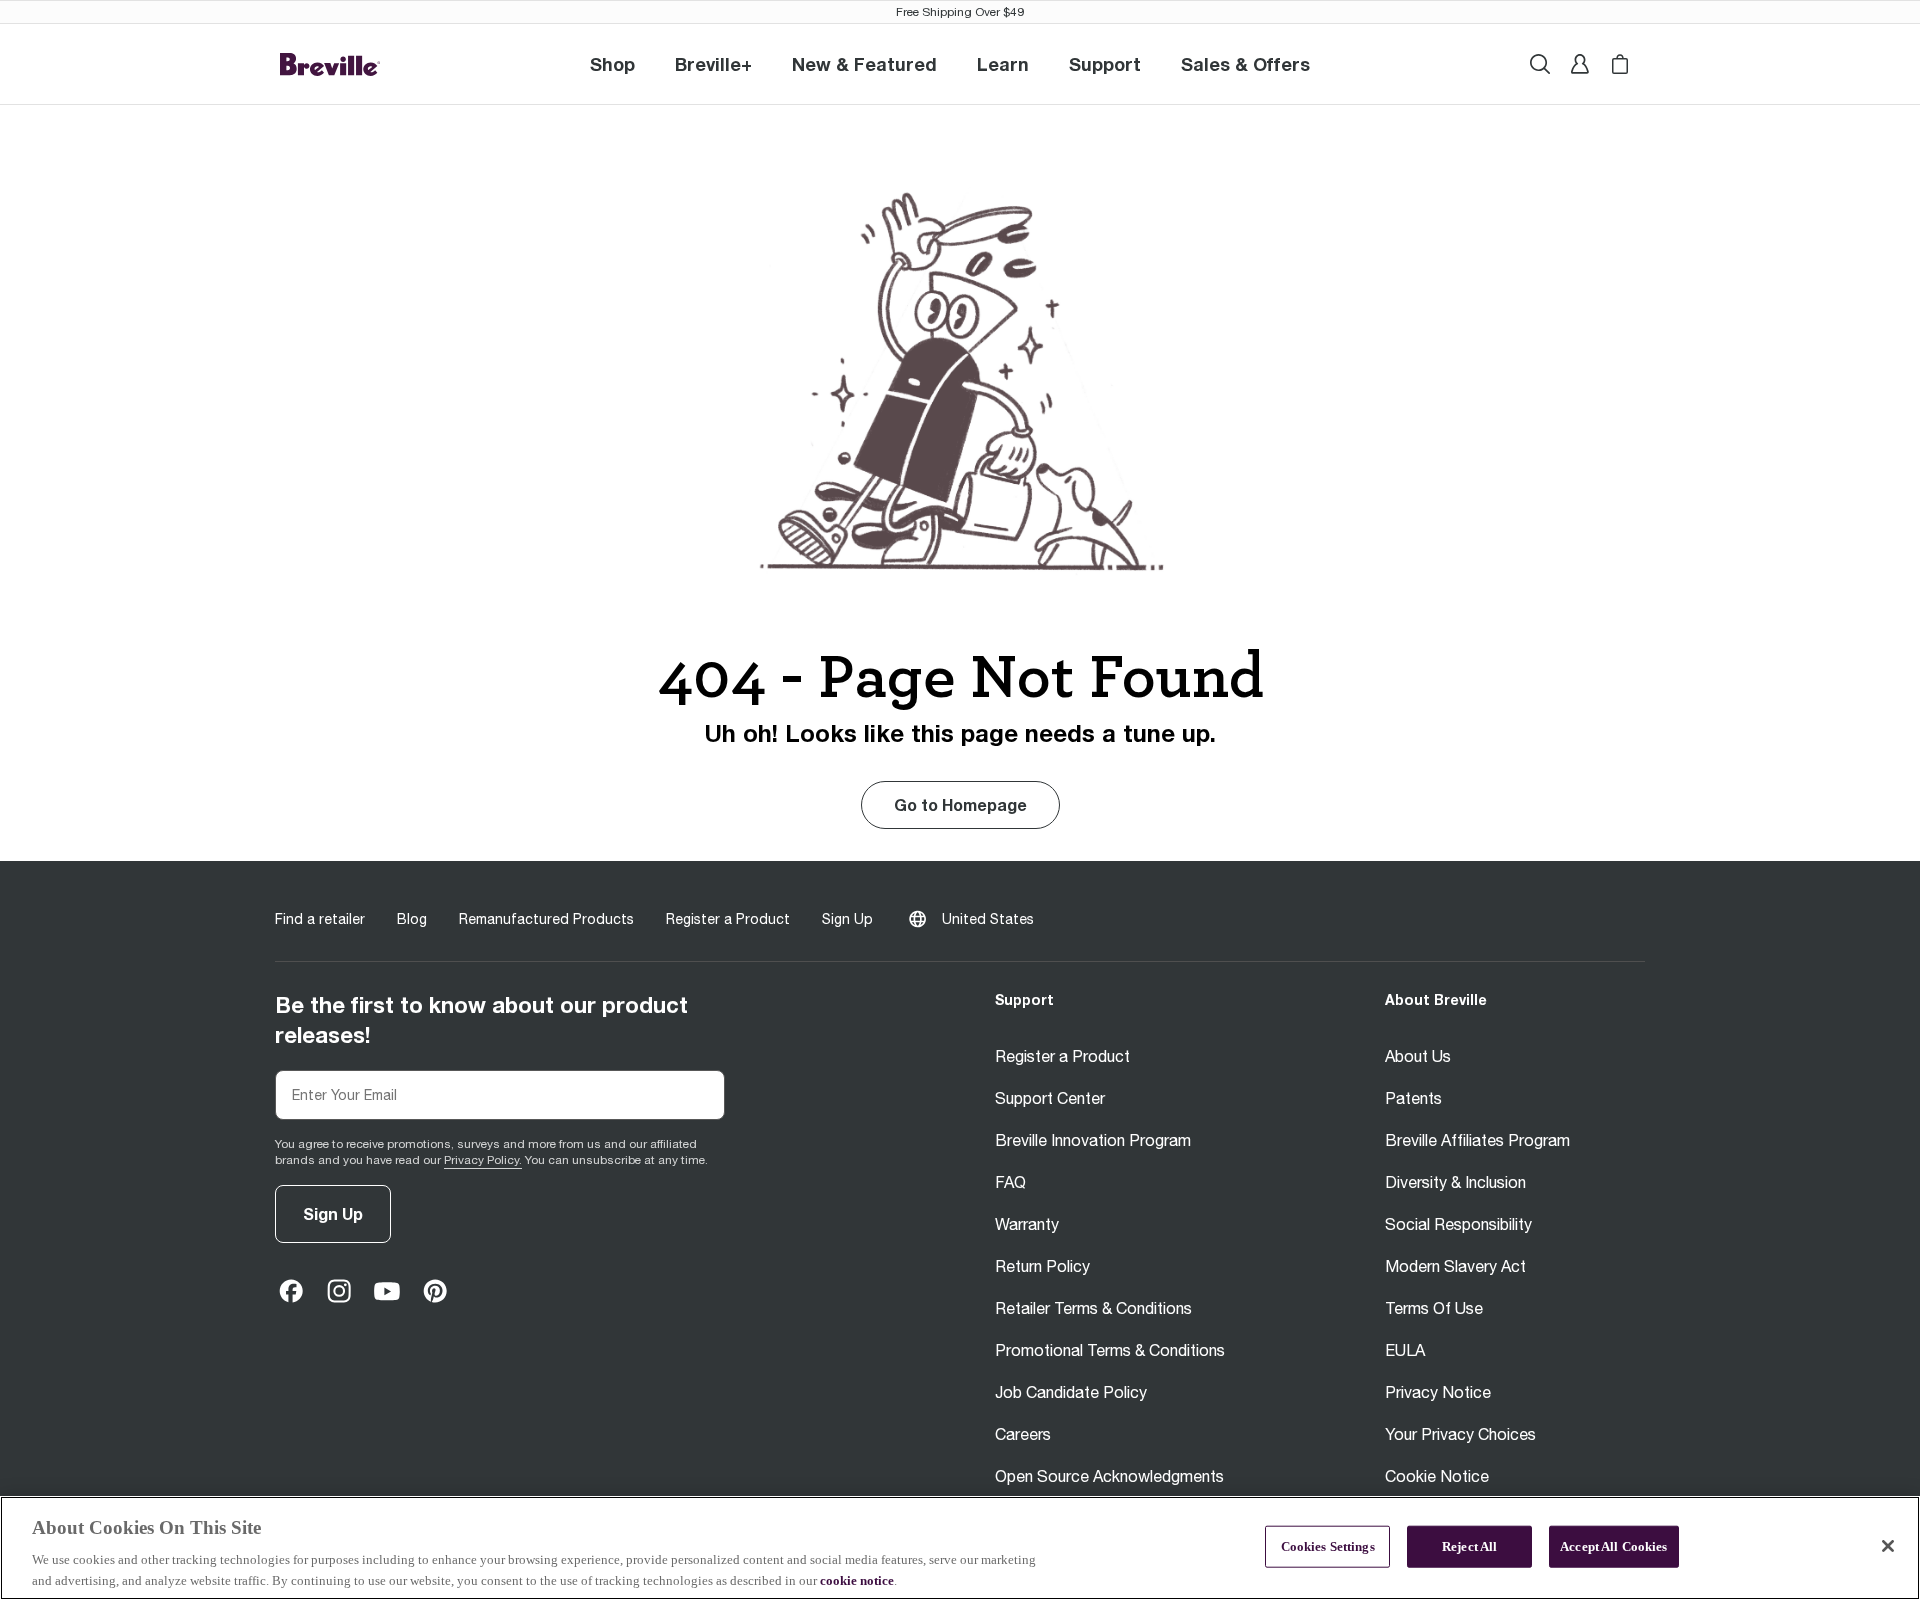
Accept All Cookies (1613, 1546)
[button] (713, 64)
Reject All (1469, 1546)
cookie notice (857, 1579)
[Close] (1888, 1546)
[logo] (330, 64)
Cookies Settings (1328, 1546)
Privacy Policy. (483, 1160)
